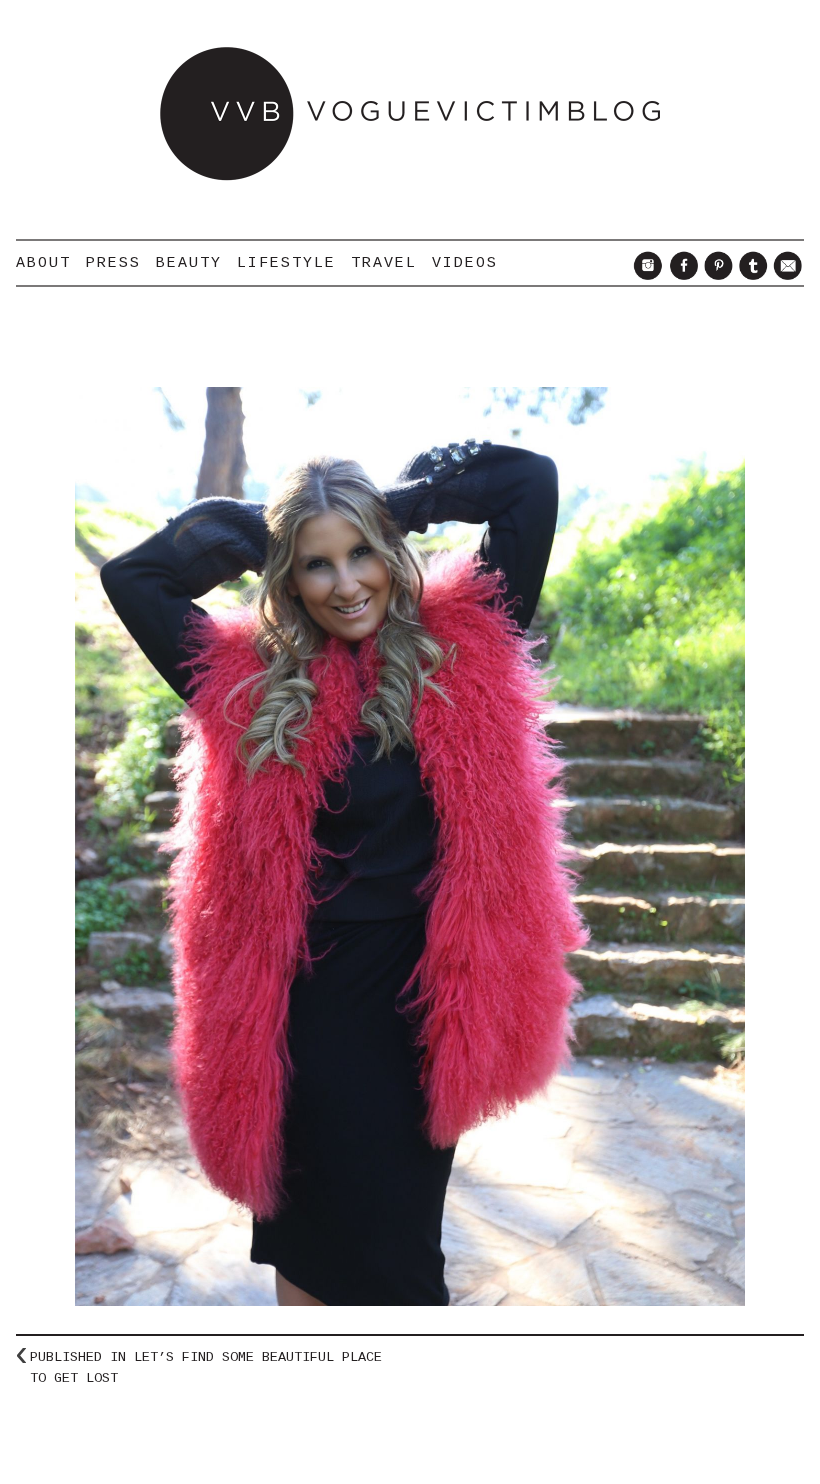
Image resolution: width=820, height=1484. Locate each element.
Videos (465, 263)
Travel (384, 263)
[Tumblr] (750, 275)
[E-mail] (785, 275)
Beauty (189, 263)
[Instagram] (645, 275)
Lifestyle (286, 263)
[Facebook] (680, 275)
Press (113, 263)
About (43, 263)
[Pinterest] (715, 275)
